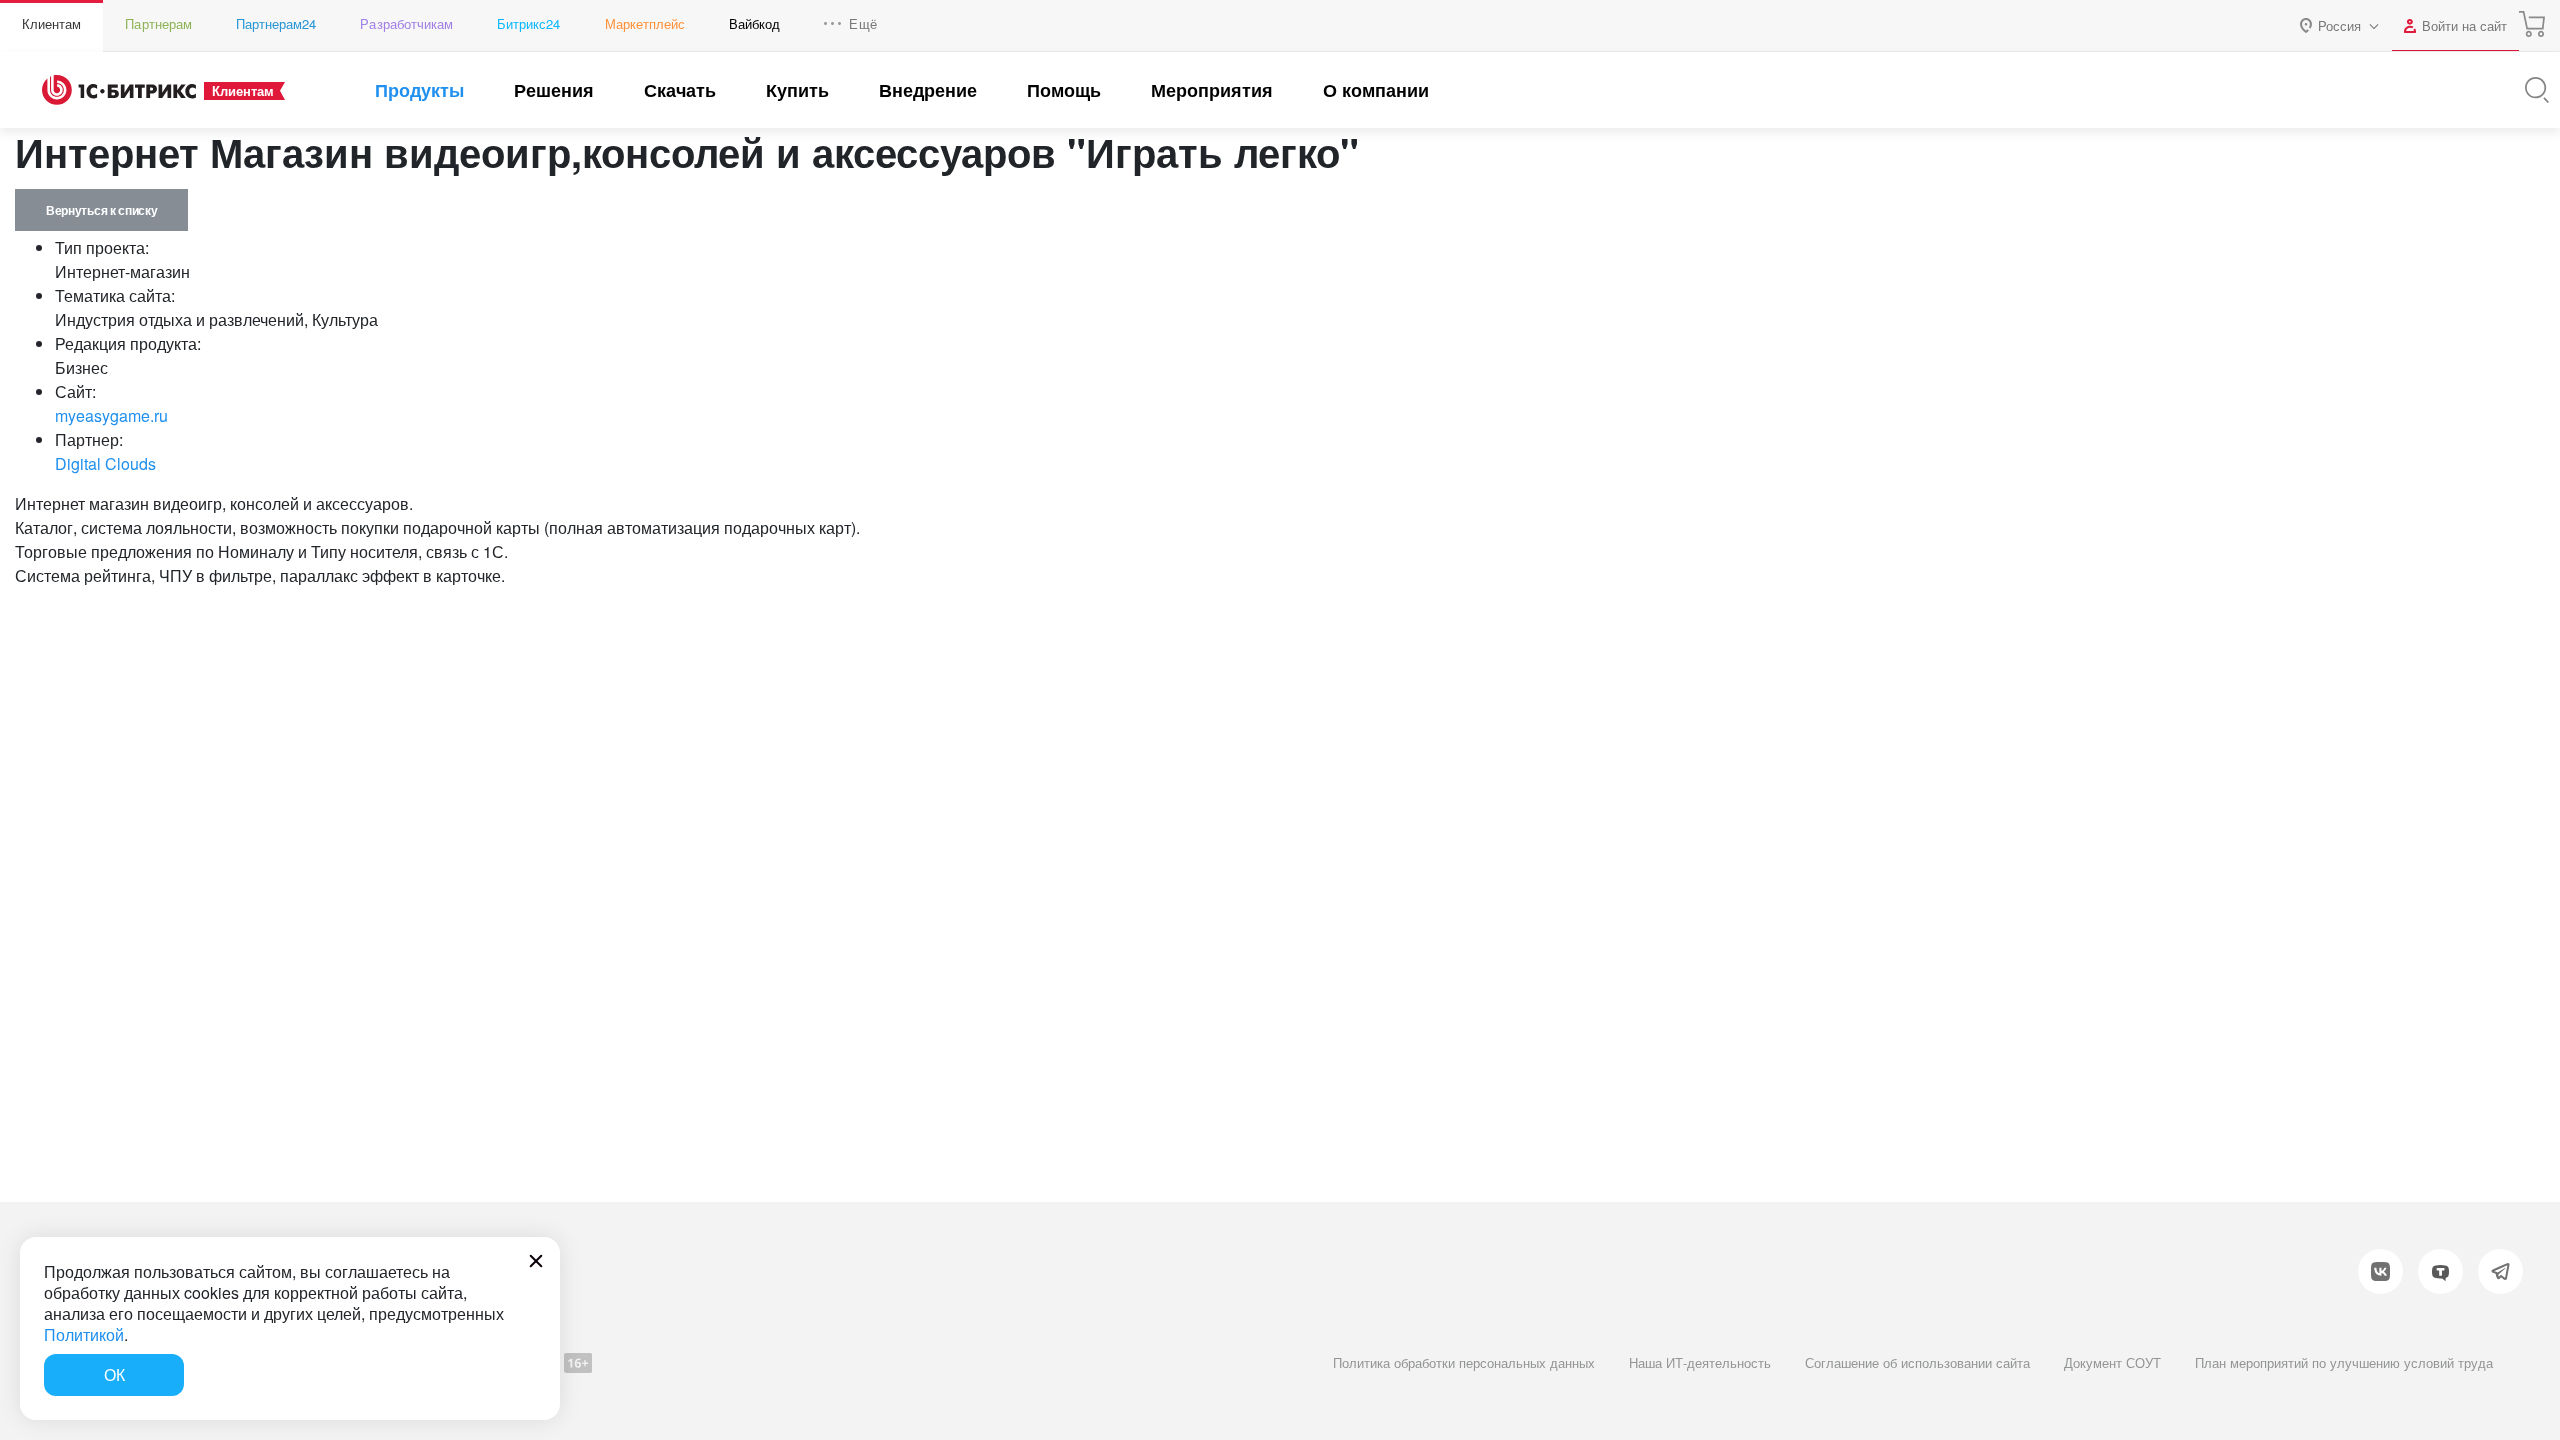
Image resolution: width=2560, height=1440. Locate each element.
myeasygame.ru (111, 415)
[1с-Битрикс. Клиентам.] (119, 90)
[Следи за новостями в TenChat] (2440, 1271)
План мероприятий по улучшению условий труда (2344, 1362)
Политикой (84, 1334)
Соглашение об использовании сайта (1917, 1362)
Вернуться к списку (101, 210)
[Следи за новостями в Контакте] (2380, 1271)
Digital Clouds (105, 463)
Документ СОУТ (2112, 1362)
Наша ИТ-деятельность (1700, 1362)
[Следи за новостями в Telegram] (2500, 1271)
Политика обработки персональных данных (1464, 1362)
